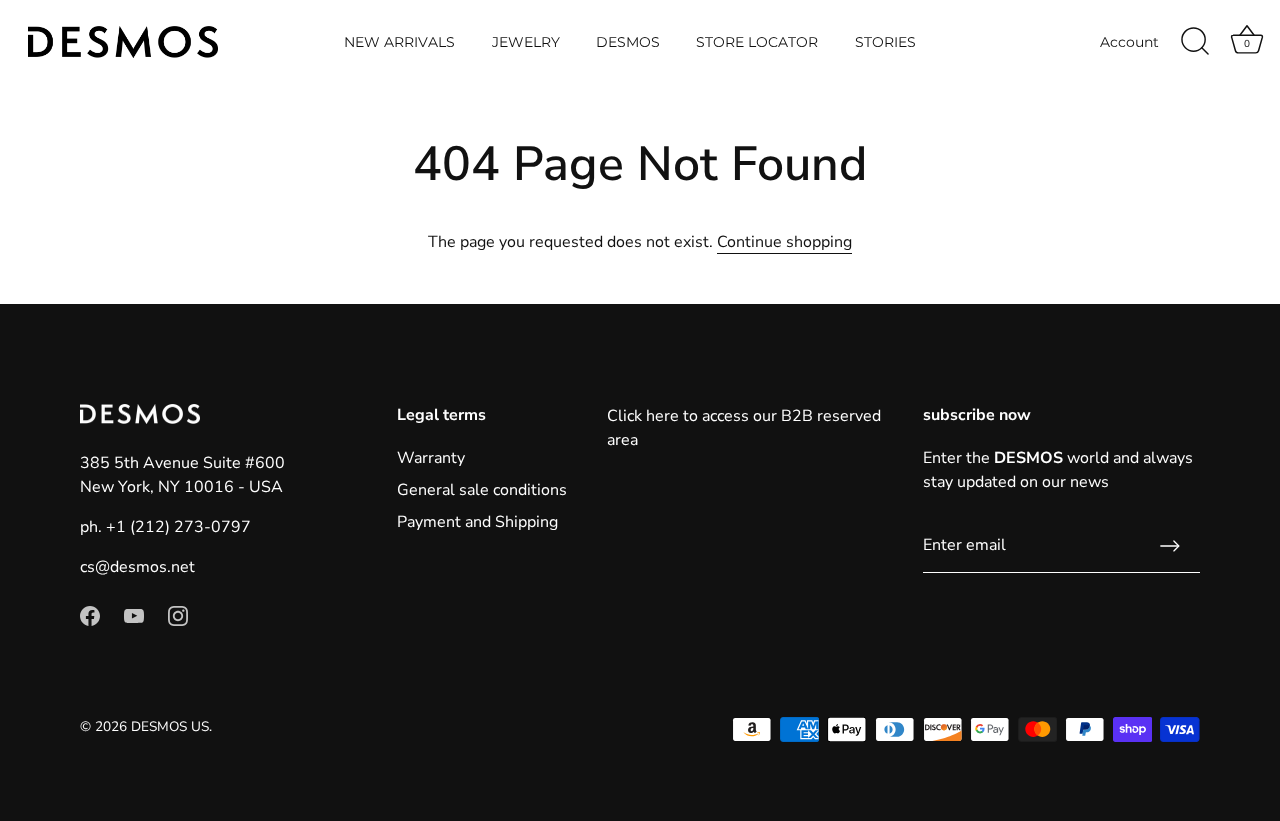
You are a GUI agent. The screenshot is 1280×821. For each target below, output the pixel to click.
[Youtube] (134, 615)
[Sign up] (1170, 546)
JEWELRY (526, 42)
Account (1129, 42)
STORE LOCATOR (757, 42)
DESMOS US (170, 726)
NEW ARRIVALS (399, 42)
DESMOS (628, 42)
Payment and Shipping (477, 522)
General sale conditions (482, 490)
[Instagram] (178, 615)
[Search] (1195, 42)
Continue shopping (784, 242)
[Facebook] (90, 615)
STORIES (885, 42)
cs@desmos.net (137, 567)
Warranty (431, 458)
